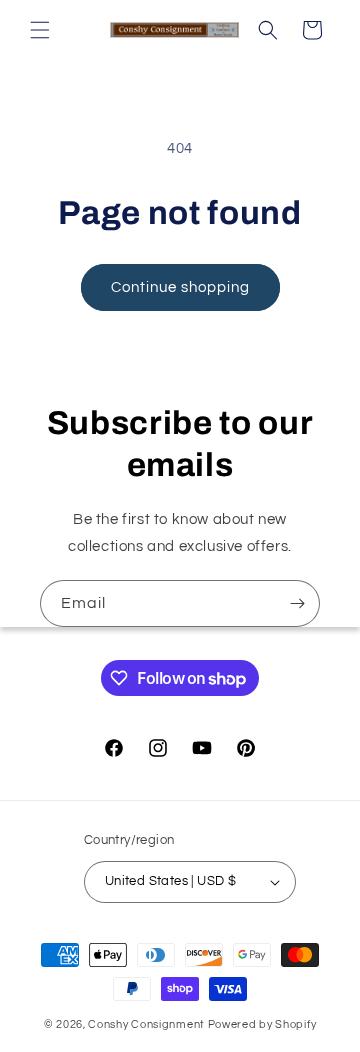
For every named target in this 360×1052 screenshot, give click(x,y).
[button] (40, 30)
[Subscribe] (297, 603)
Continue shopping (180, 287)
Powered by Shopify (262, 1024)
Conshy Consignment (146, 1024)
